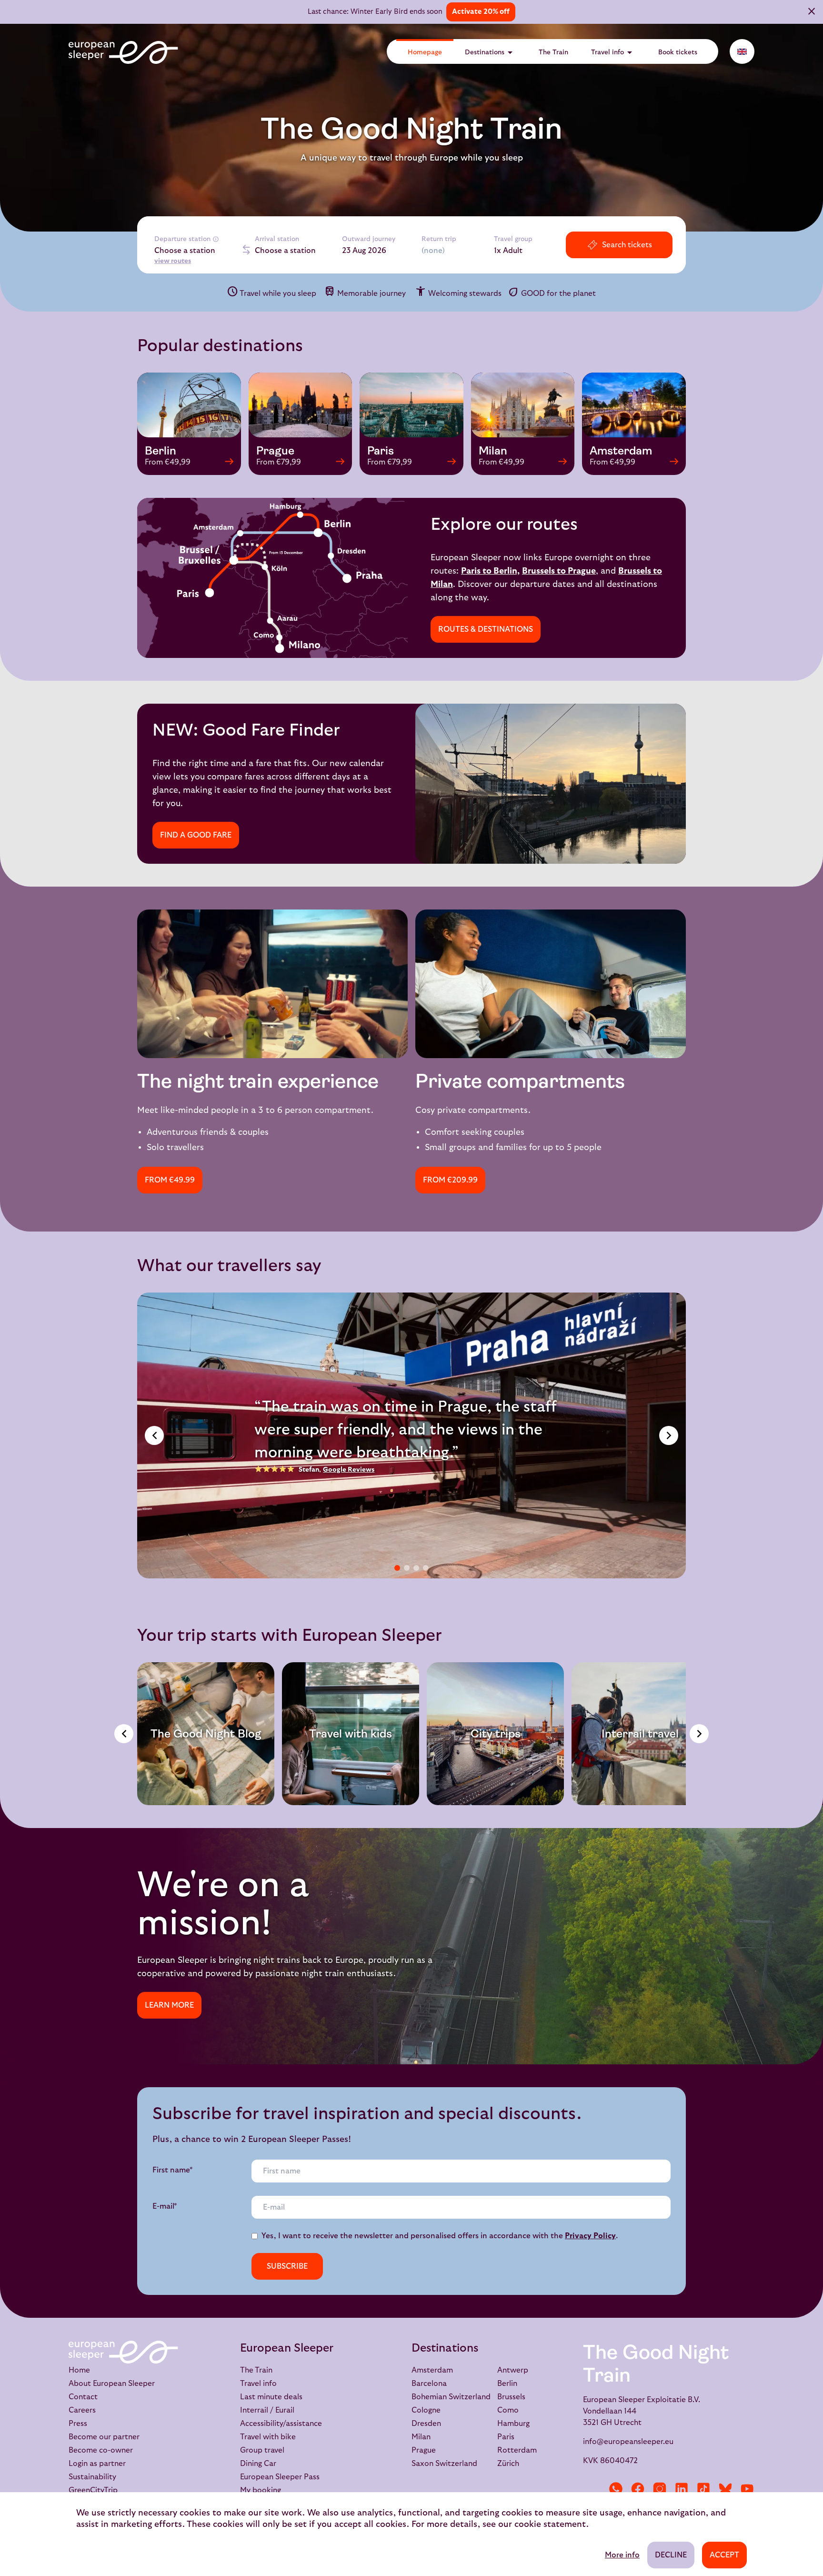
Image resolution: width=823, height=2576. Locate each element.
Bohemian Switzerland (451, 2397)
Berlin (507, 2384)
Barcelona (429, 2384)
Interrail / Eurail (267, 2410)
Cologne (426, 2410)
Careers (82, 2410)
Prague (424, 2450)
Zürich (508, 2464)
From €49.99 (170, 1180)
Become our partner (104, 2437)
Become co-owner (101, 2450)
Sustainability (92, 2477)
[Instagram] (660, 2489)
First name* (173, 2170)
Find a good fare (196, 835)
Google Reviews (349, 1470)
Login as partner (97, 2464)
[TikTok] (703, 2489)
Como (508, 2410)
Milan (421, 2437)
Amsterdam (432, 2370)
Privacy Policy (590, 2236)
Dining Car (258, 2464)
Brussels (511, 2397)
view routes (173, 261)
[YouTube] (747, 2489)
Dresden (426, 2424)
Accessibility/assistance (281, 2424)
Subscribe (287, 2266)
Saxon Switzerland (444, 2464)
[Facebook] (638, 2489)
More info (622, 2555)
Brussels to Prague (559, 571)
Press (78, 2424)
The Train (553, 52)
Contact (83, 2397)
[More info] (216, 239)
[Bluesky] (725, 2489)
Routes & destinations (486, 629)
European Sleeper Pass (280, 2477)
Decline (671, 2555)
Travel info (613, 52)
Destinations (490, 52)
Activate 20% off (481, 12)
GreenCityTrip (93, 2490)
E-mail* (165, 2206)
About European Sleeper (112, 2384)
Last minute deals (271, 2397)
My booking (261, 2490)
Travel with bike (268, 2437)
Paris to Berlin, (490, 571)
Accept (724, 2555)
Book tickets (678, 52)
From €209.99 (450, 1180)
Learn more (169, 2005)
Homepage (425, 52)
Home (79, 2370)
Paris (506, 2437)
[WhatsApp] (616, 2489)
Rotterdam (517, 2450)
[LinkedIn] (682, 2489)
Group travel (262, 2450)
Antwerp (513, 2370)
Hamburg (513, 2424)
